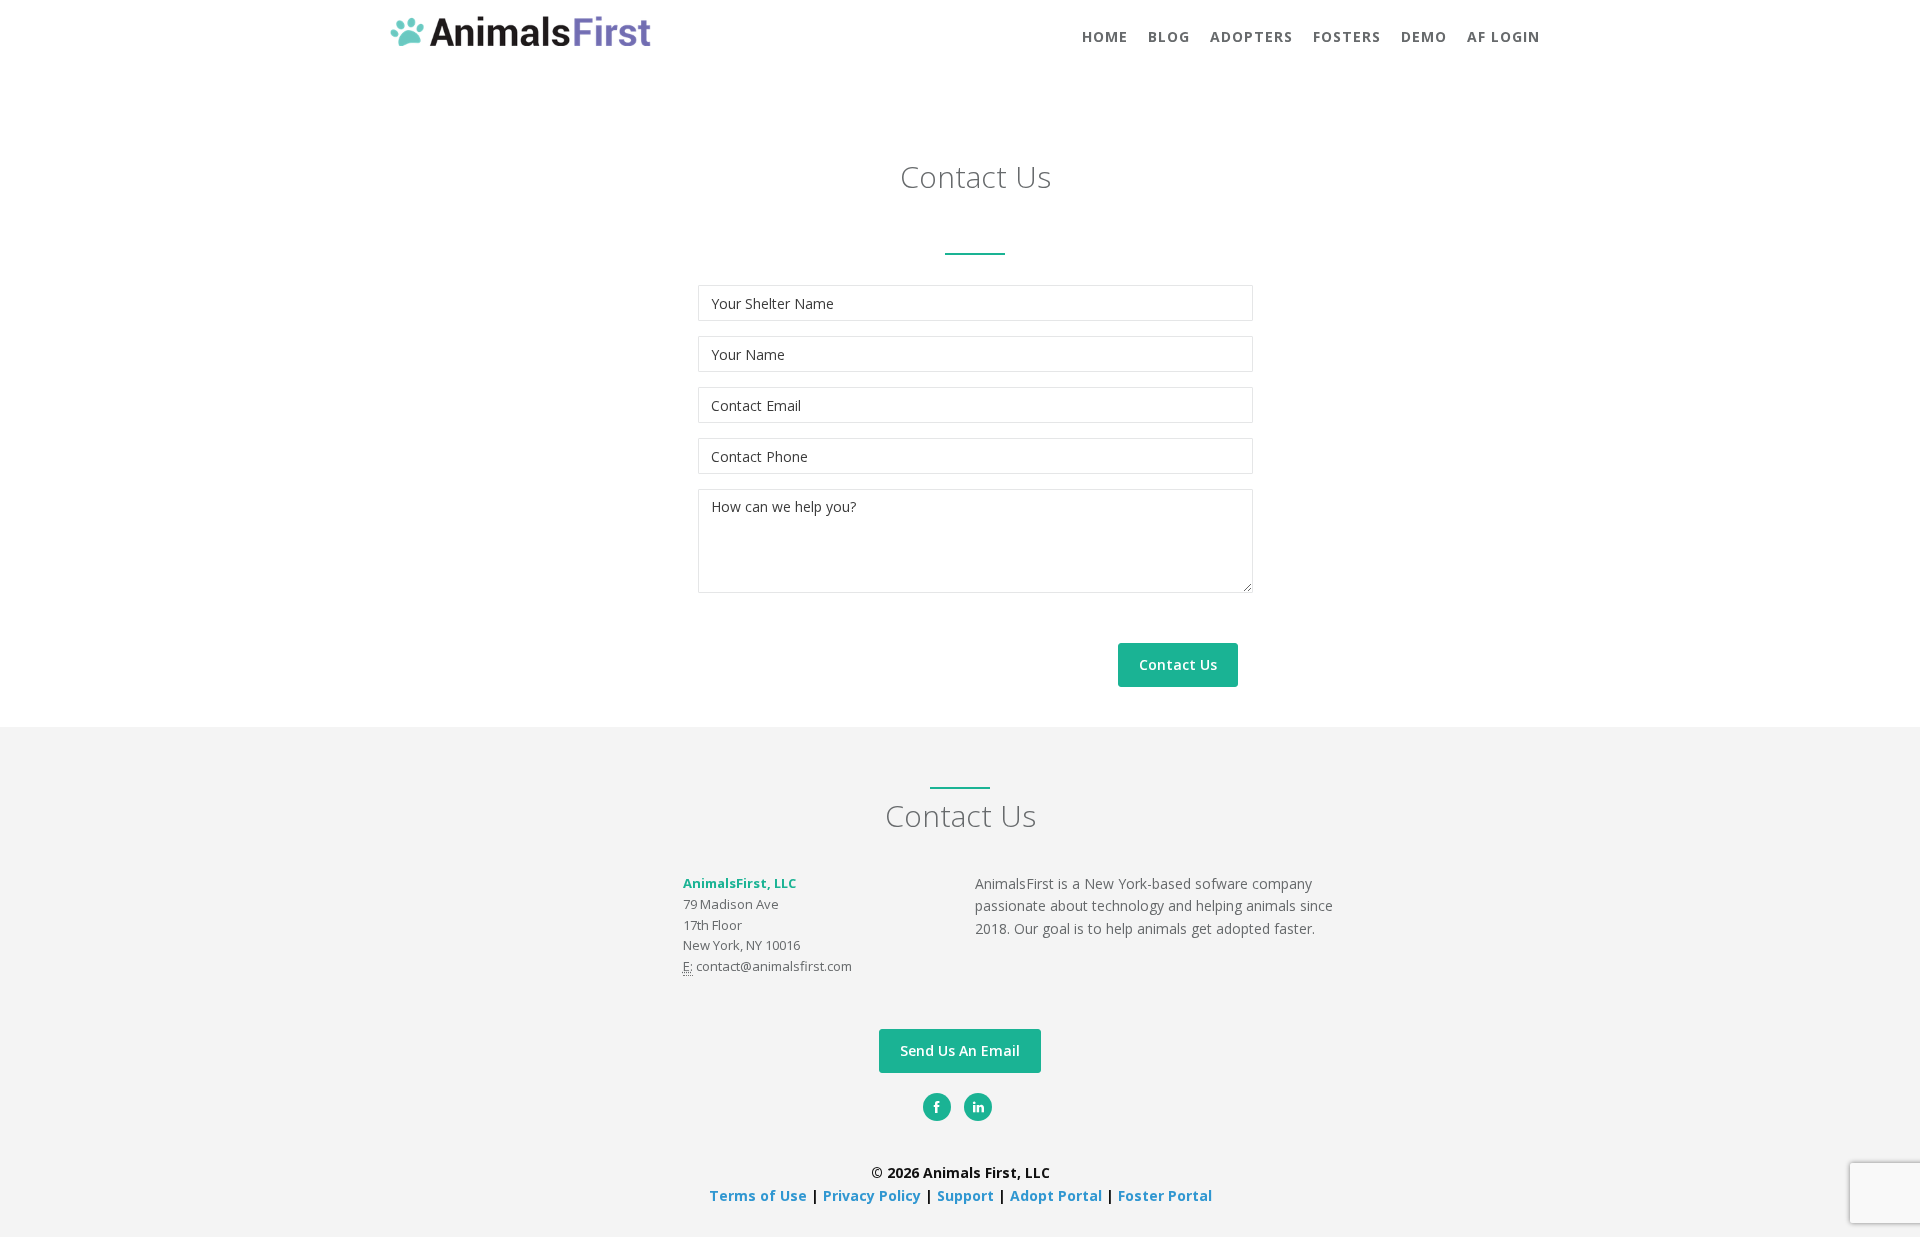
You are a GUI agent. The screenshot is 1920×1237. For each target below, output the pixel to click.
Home (1105, 36)
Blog (1169, 36)
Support (965, 1195)
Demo (1424, 36)
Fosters (1347, 36)
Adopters (1251, 36)
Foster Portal (1165, 1195)
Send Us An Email (960, 1050)
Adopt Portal (1058, 1195)
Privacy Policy (874, 1195)
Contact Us (1178, 664)
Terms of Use (760, 1195)
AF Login (1503, 36)
